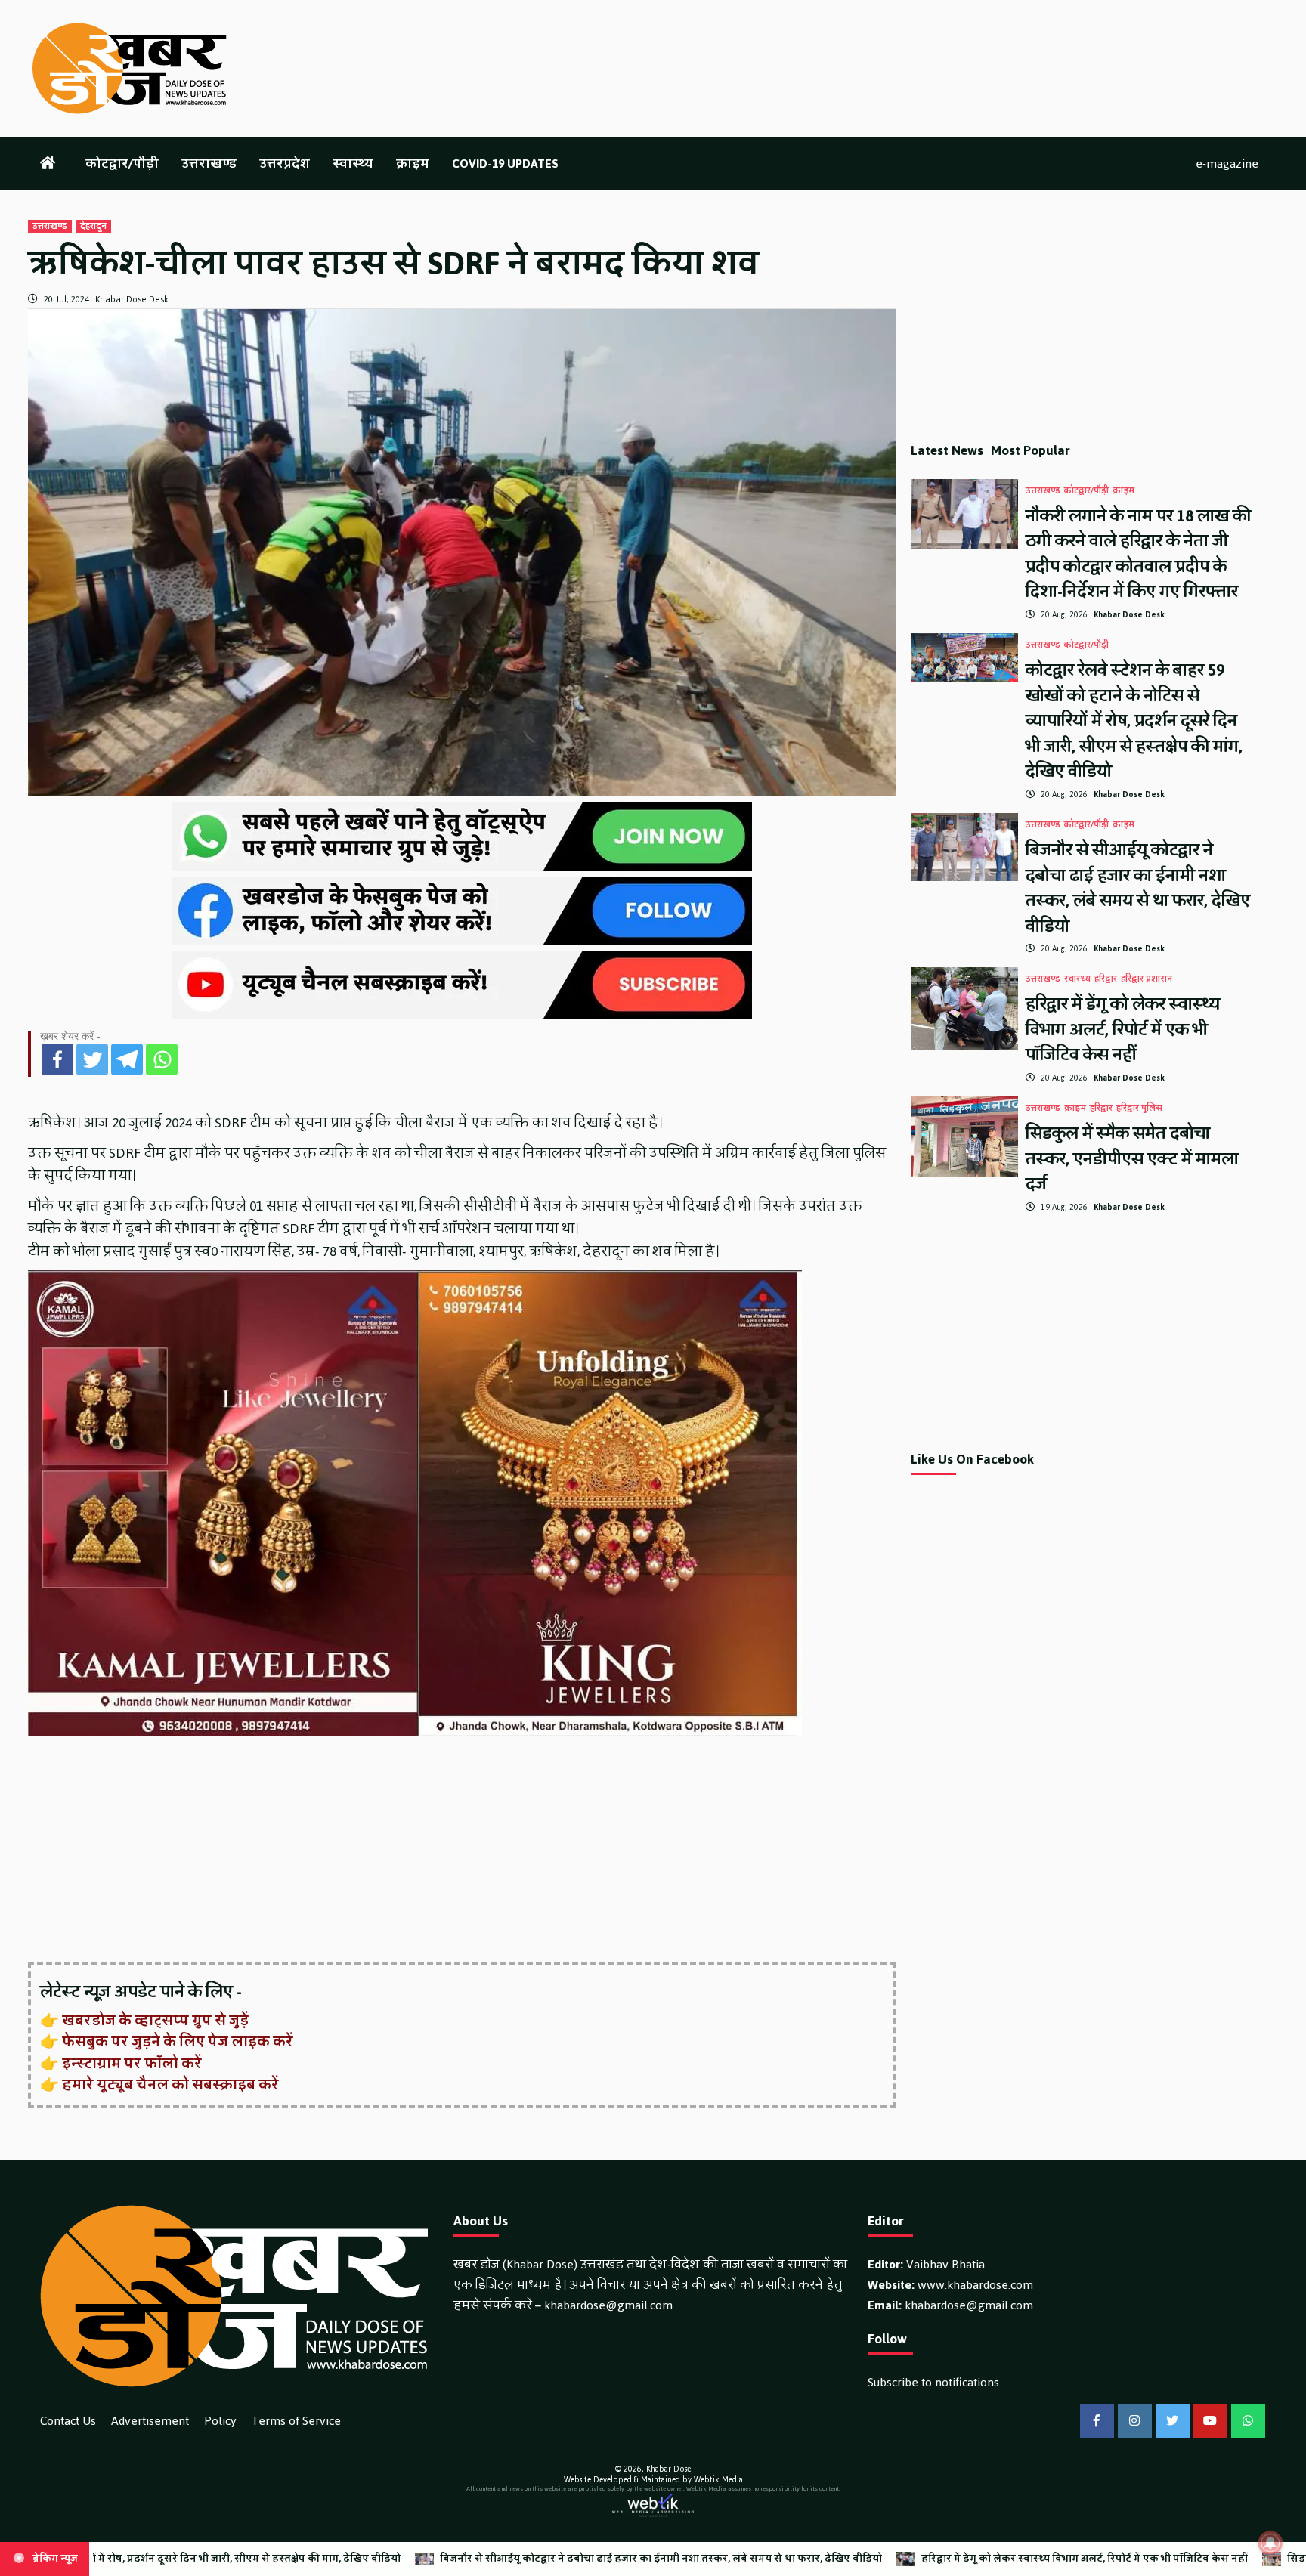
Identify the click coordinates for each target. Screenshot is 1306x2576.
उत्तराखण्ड (209, 164)
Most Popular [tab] (1031, 450)
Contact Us (68, 2421)
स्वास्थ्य (353, 164)
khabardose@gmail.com (608, 2305)
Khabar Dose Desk (132, 299)
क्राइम (413, 164)
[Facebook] (57, 1059)
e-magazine (1227, 164)
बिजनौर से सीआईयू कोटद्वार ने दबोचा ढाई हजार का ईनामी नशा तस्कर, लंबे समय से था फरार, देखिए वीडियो (1138, 888)
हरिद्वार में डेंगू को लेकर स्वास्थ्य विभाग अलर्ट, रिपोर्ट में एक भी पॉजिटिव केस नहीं (1123, 1029)
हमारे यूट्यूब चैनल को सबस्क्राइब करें (170, 2085)
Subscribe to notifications (933, 2382)
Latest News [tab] (947, 450)
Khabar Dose (668, 2469)
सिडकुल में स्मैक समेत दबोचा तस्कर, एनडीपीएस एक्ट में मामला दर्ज (1132, 1158)
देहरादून (93, 227)
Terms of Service (296, 2421)
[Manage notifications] (1270, 2543)
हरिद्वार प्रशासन (1147, 979)
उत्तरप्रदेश (285, 164)
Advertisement (150, 2421)
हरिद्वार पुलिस (1139, 1109)
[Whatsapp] (162, 1059)
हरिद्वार (1106, 979)
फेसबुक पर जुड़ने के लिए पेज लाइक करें (178, 2042)
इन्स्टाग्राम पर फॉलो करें (132, 2064)
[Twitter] (92, 1059)
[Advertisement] (462, 1851)
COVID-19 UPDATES (505, 164)
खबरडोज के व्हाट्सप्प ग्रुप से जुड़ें (155, 2021)
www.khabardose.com (975, 2285)
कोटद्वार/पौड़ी (122, 164)
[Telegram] (127, 1059)
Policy (220, 2421)
